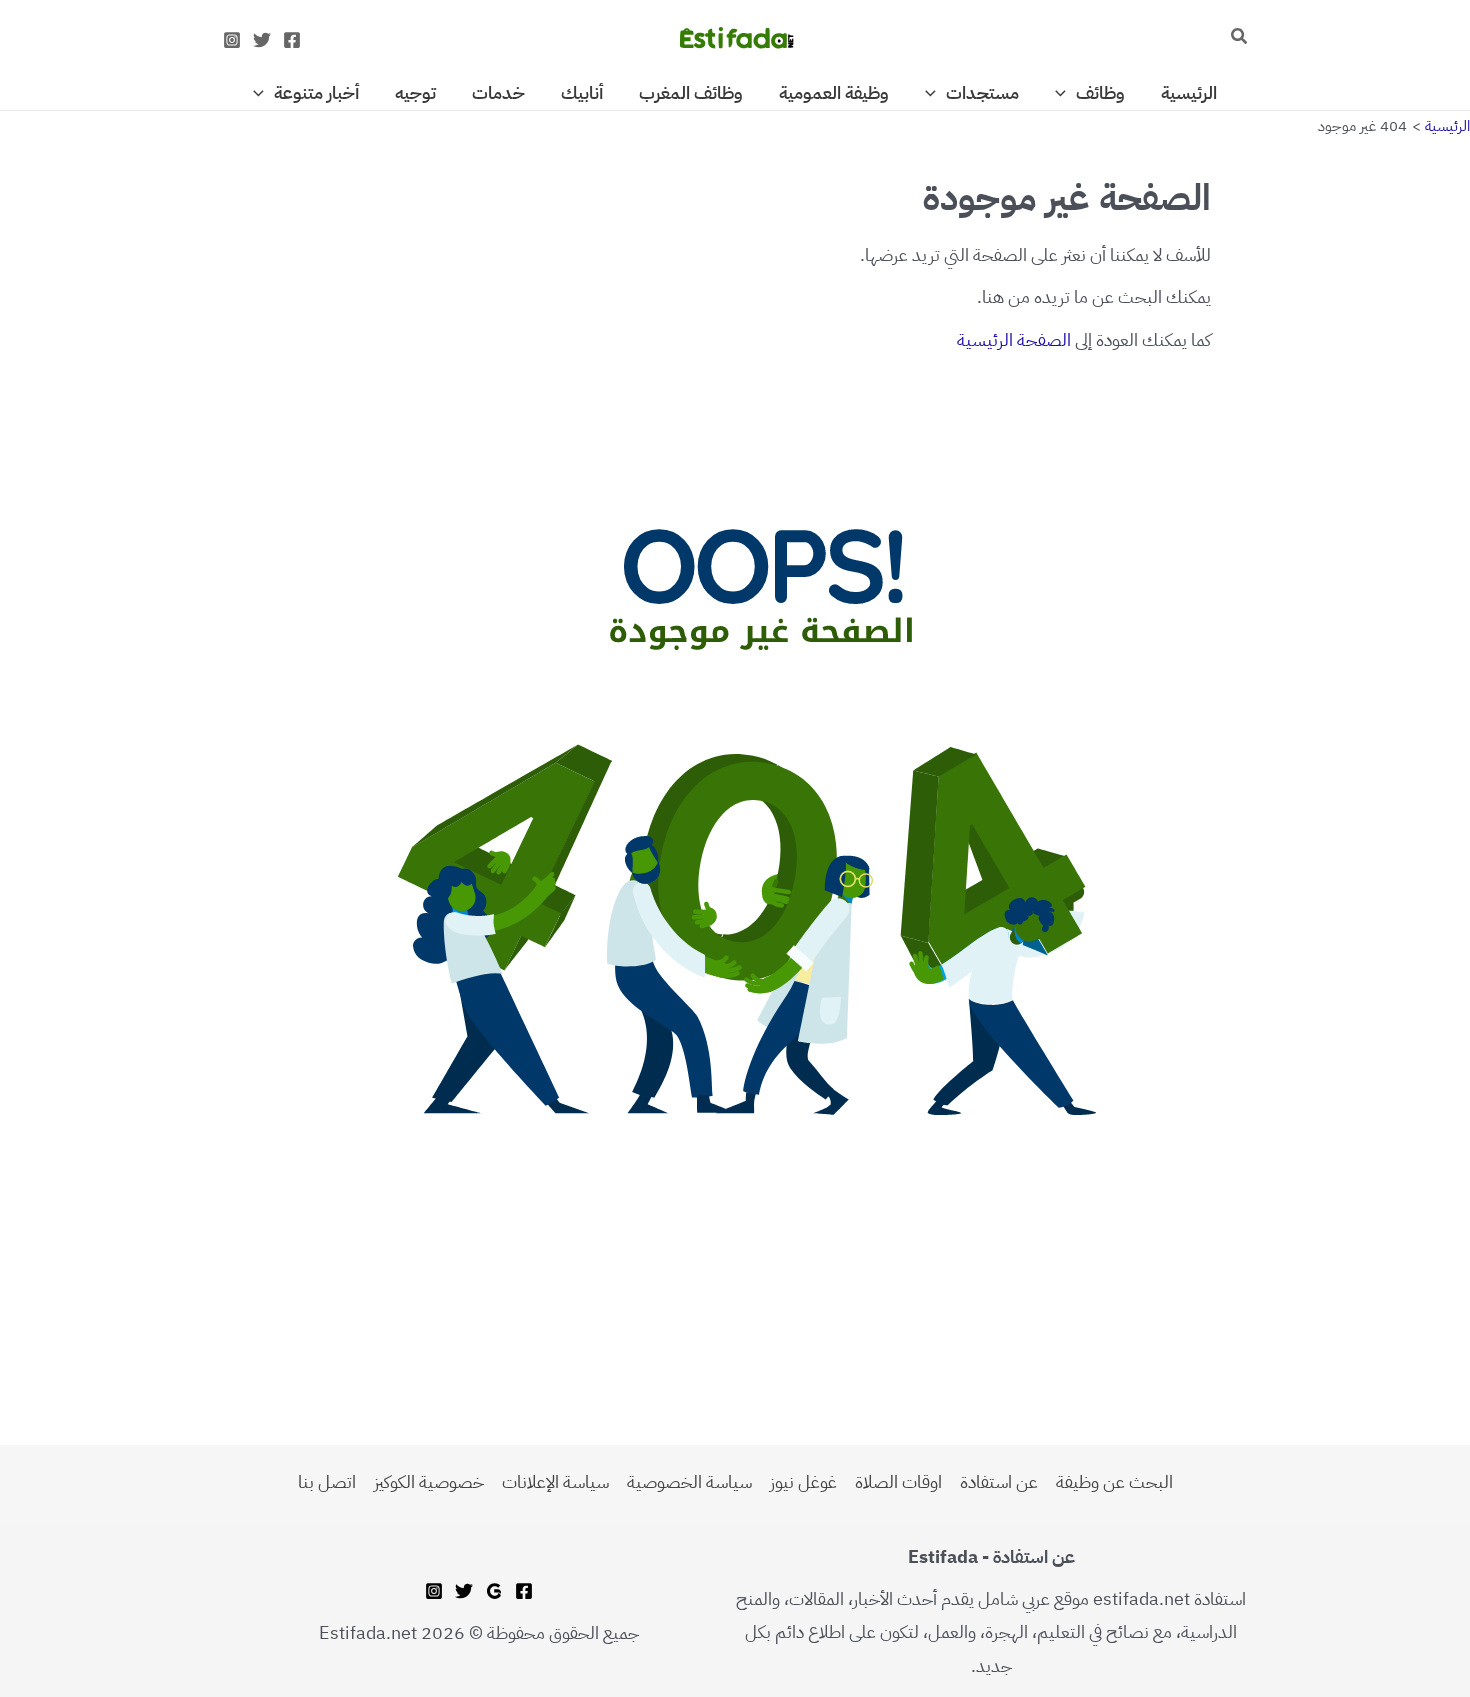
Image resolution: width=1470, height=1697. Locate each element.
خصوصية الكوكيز (429, 1481)
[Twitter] (262, 40)
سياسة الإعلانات (555, 1481)
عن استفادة (999, 1481)
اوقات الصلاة (898, 1481)
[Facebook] (292, 40)
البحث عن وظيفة (1114, 1481)
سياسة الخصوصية (689, 1481)
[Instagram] (232, 40)
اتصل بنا (327, 1481)
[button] (1238, 38)
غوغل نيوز (803, 1481)
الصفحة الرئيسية (1014, 339)
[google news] (494, 1591)
